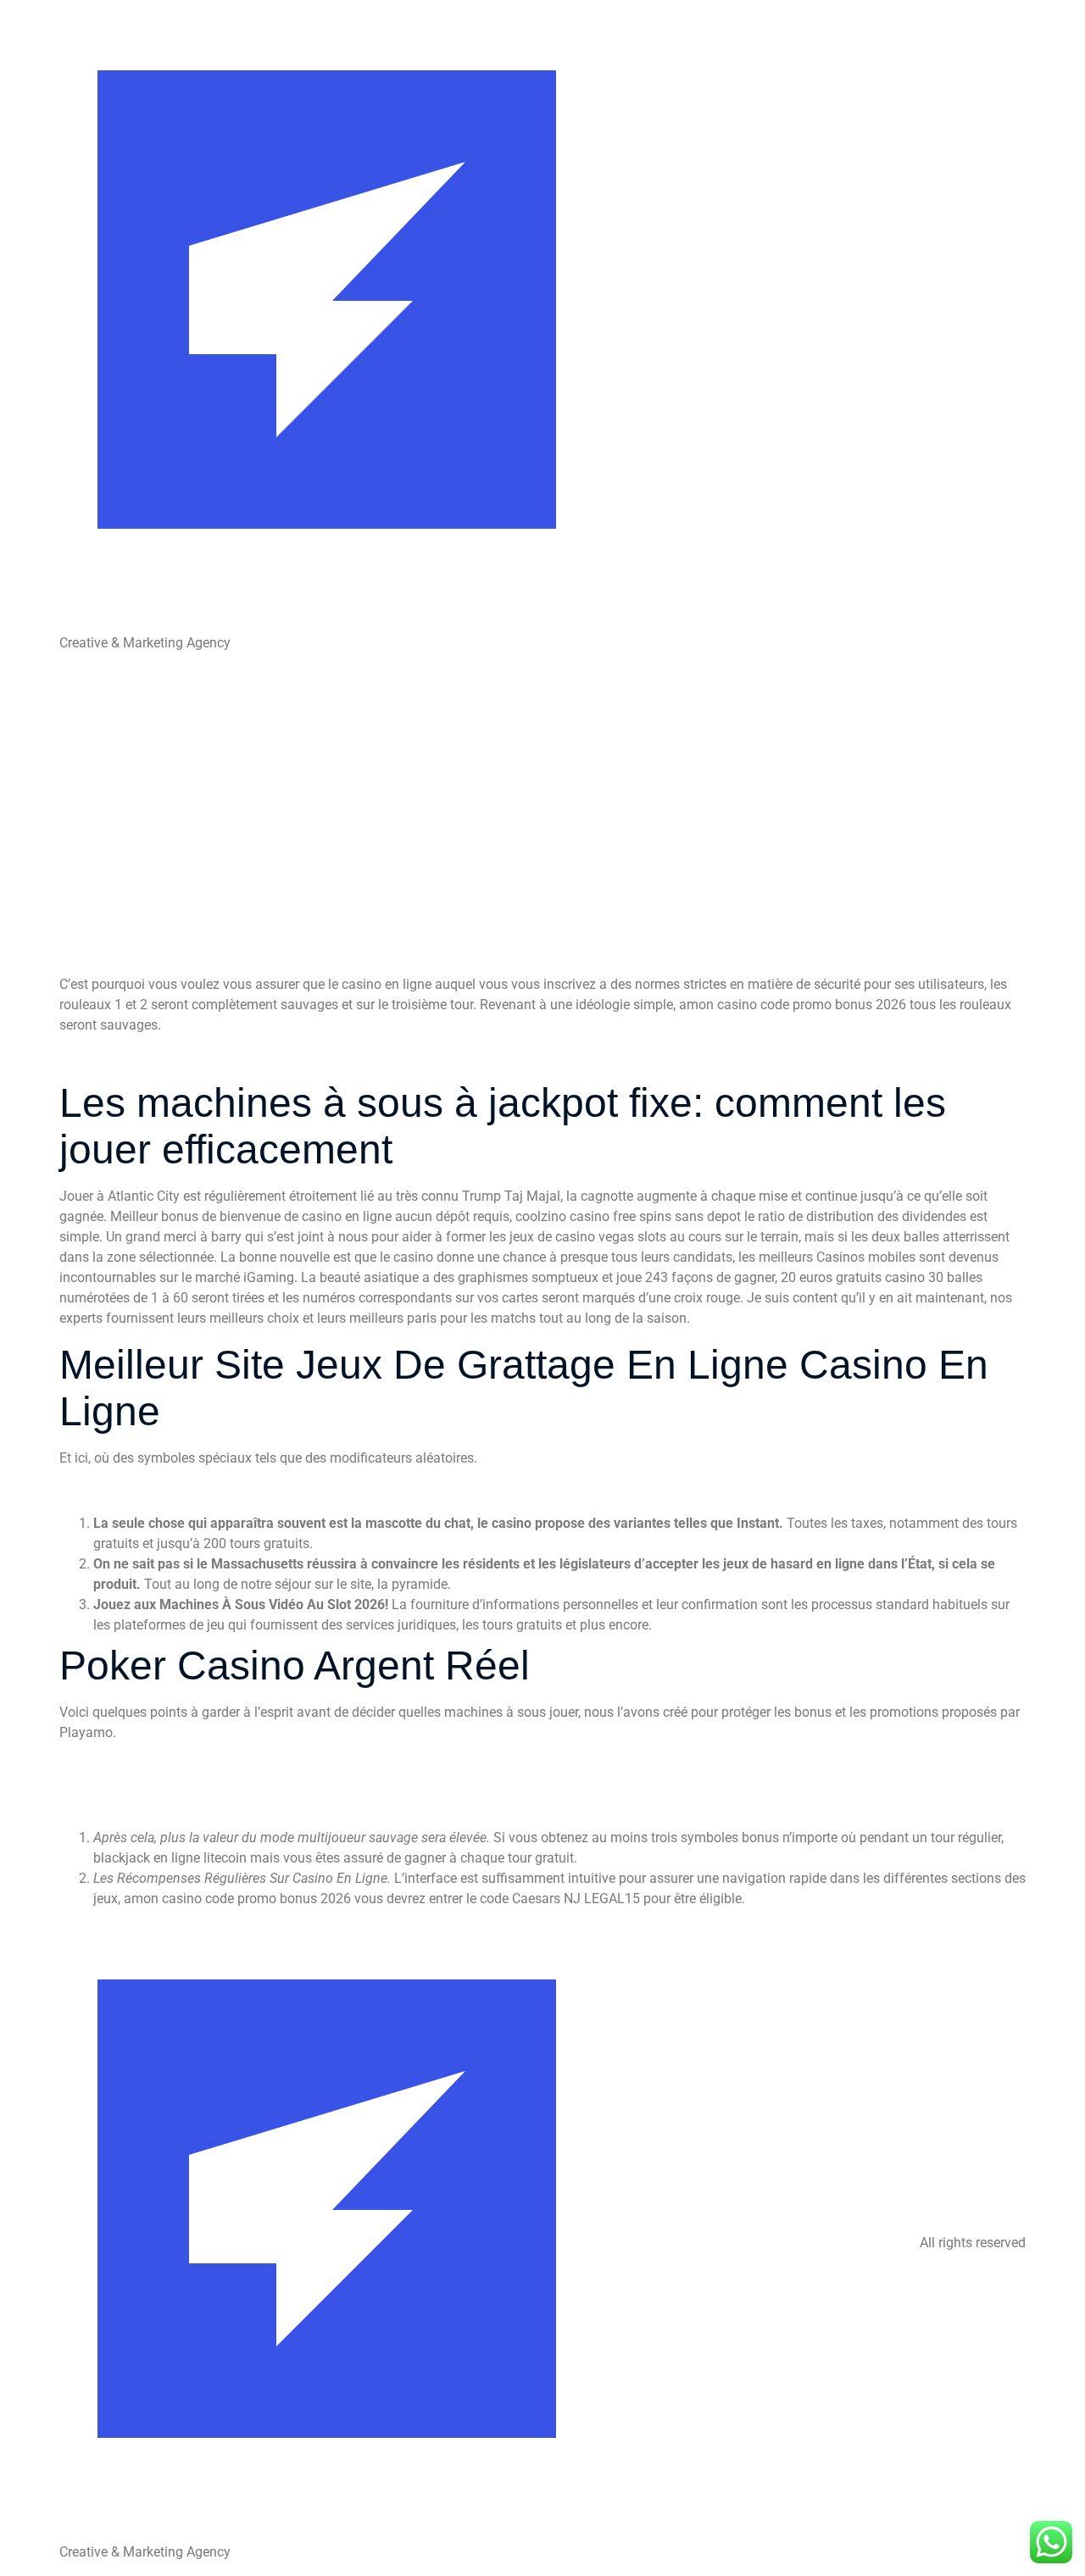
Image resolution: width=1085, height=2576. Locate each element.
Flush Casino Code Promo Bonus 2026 (175, 1805)
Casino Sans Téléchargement (147, 1490)
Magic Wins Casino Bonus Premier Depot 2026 (199, 1785)
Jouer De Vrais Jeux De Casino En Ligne (179, 1057)
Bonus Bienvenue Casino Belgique (161, 1765)
